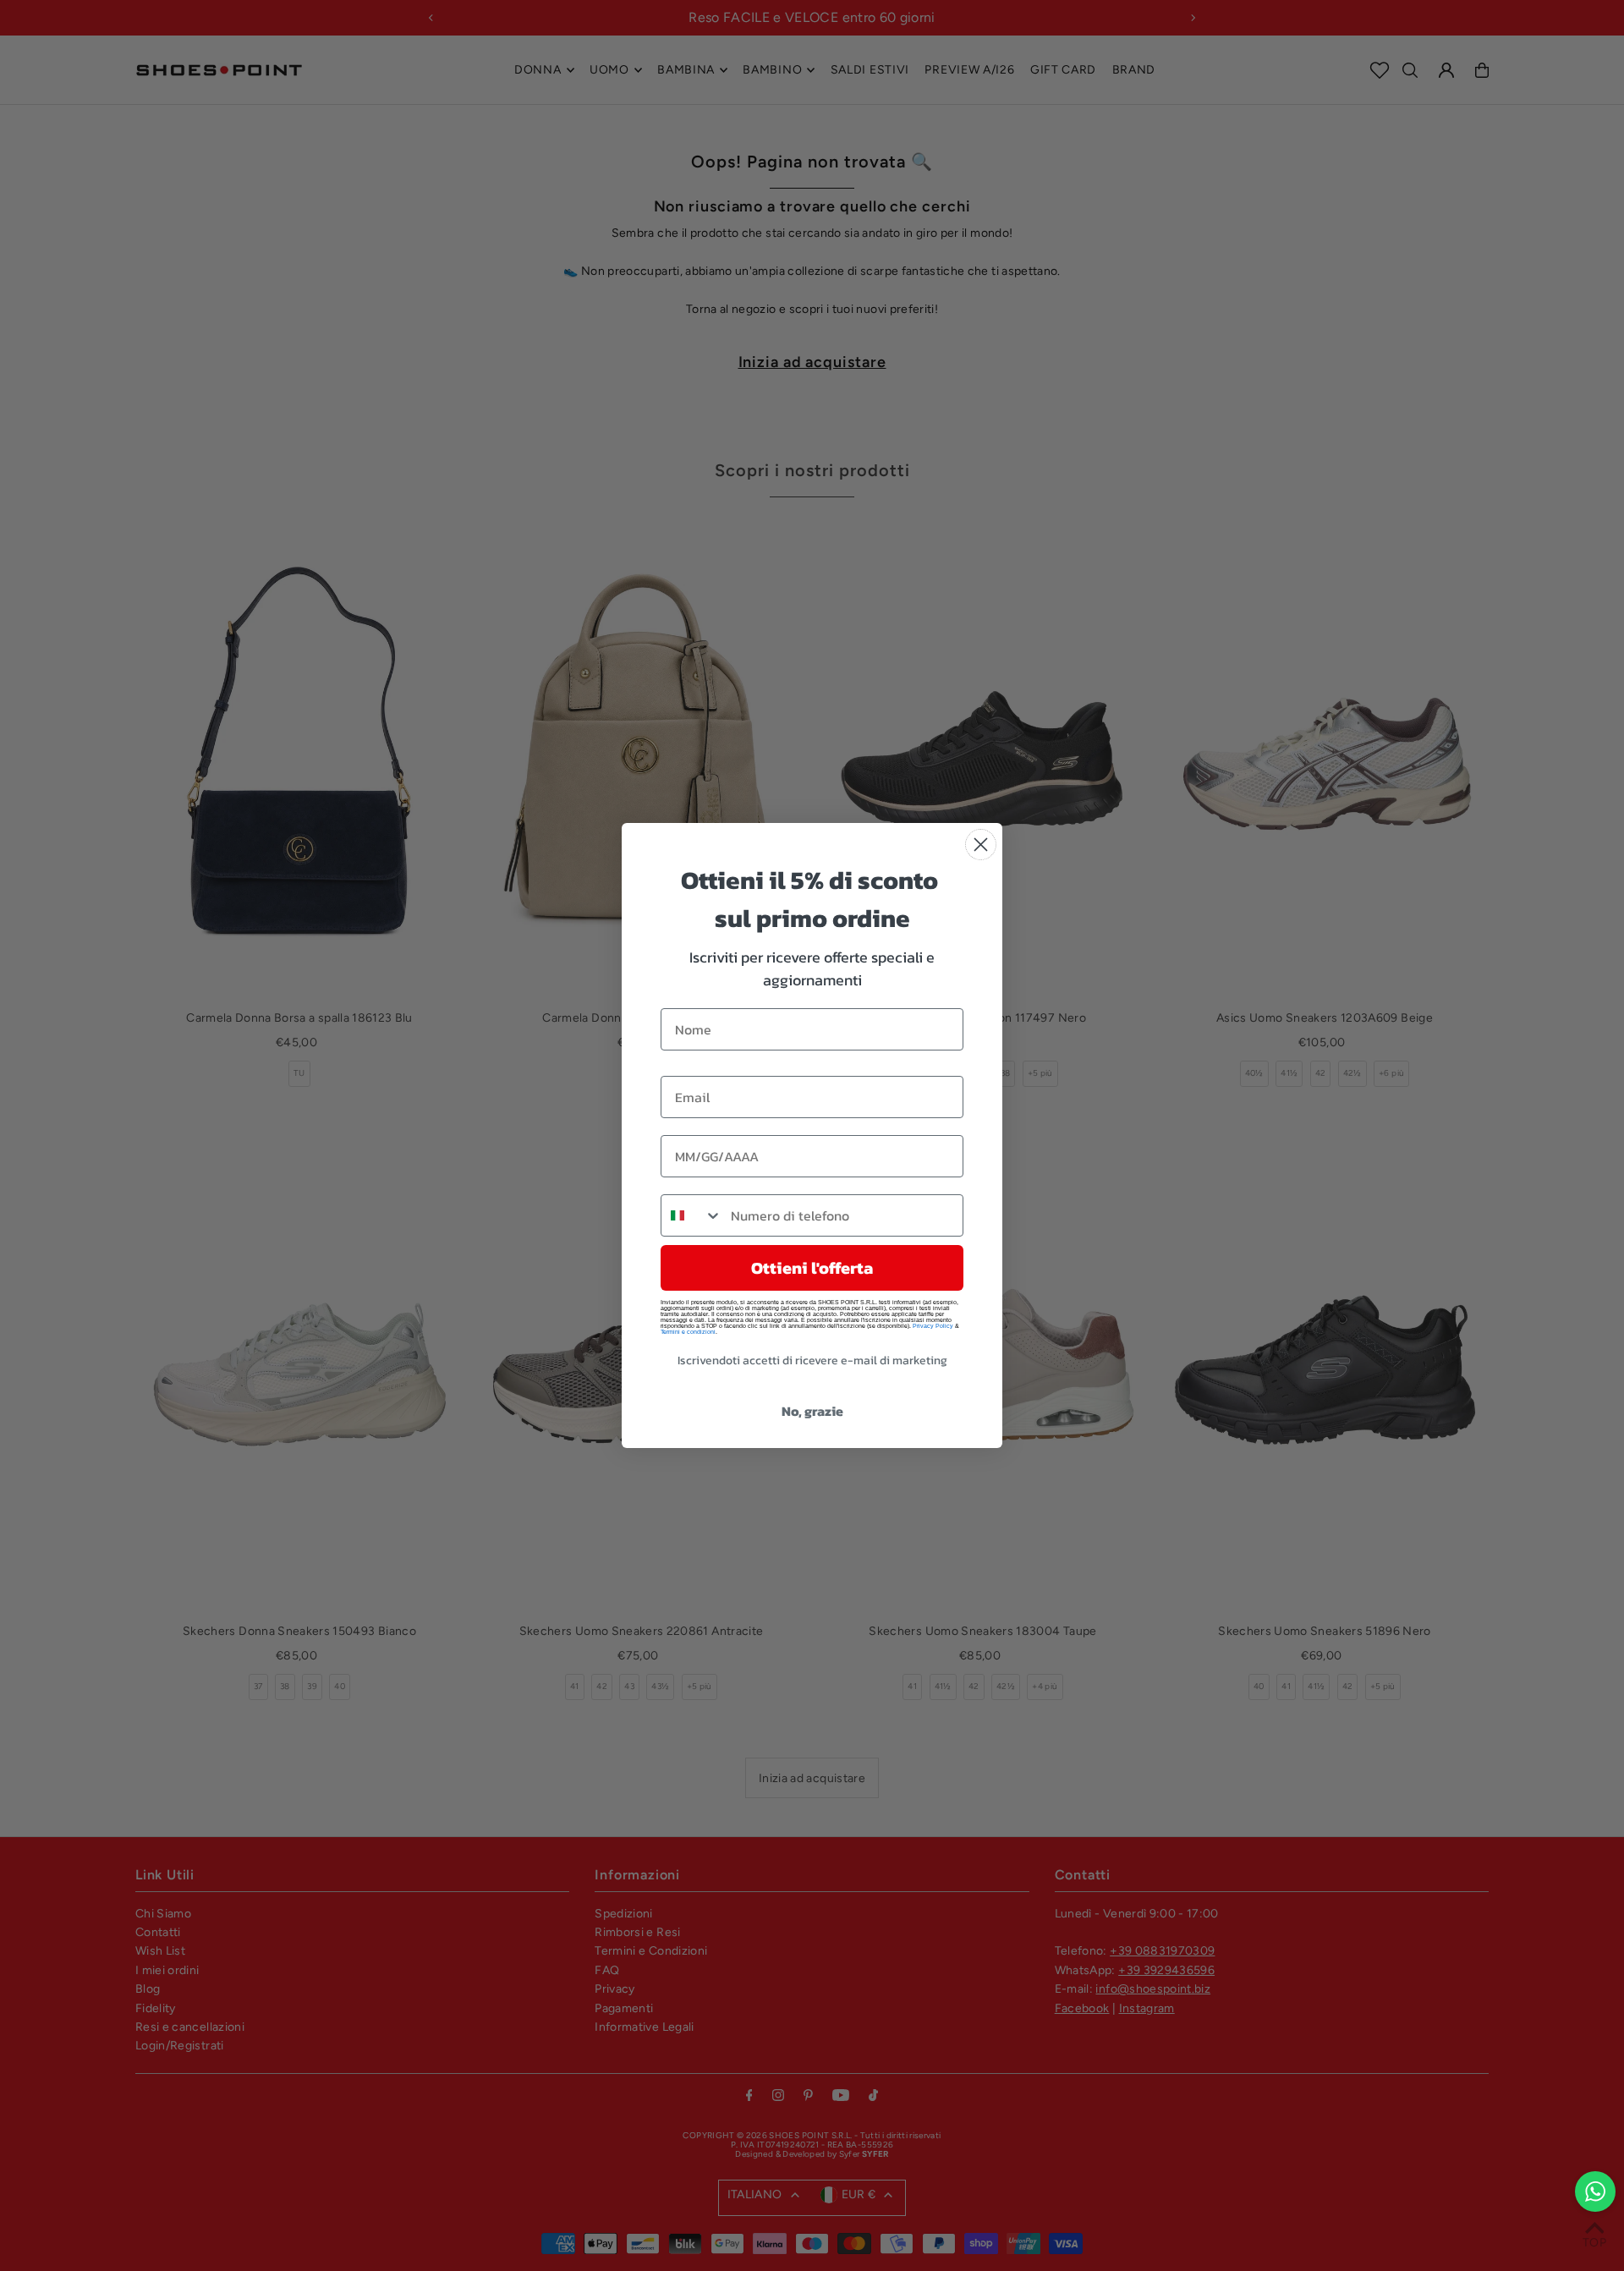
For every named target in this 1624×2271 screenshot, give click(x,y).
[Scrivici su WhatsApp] (1595, 2191)
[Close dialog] (981, 845)
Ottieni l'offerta (812, 1268)
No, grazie (812, 1411)
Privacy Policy (933, 1326)
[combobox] (692, 1215)
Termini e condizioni (688, 1332)
